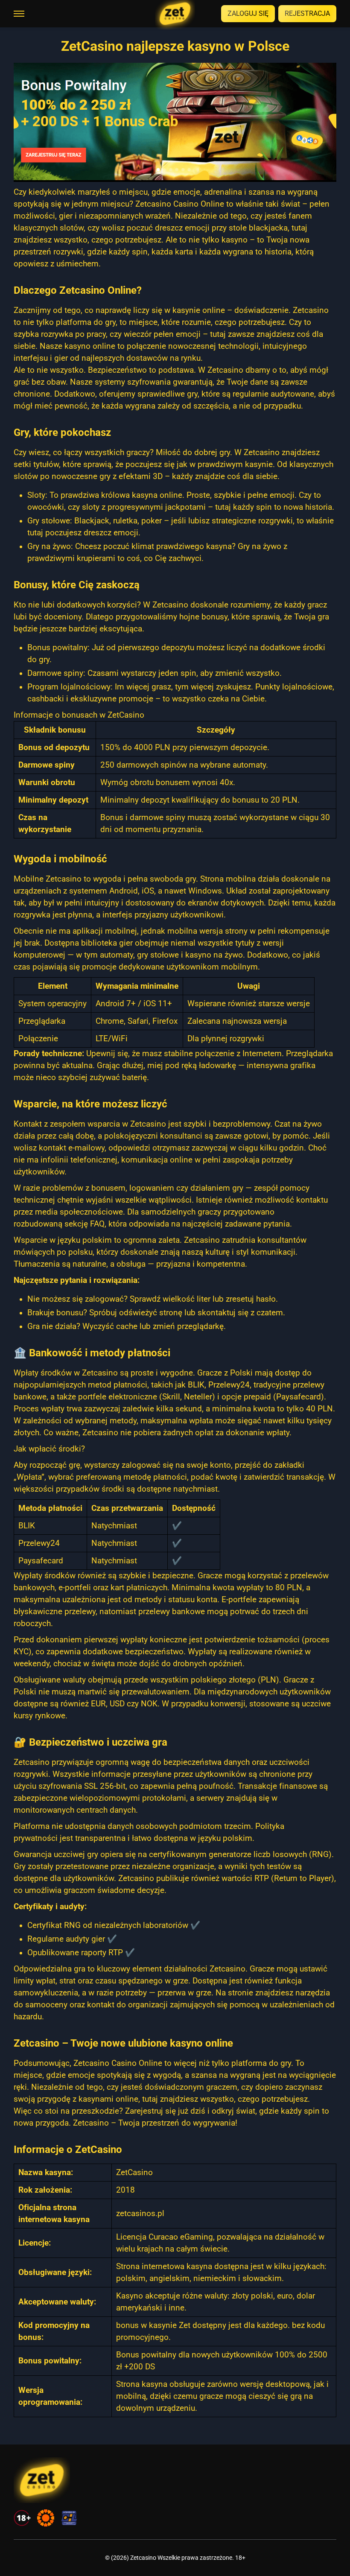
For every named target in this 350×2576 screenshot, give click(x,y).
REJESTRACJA (307, 13)
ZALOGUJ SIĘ (248, 13)
